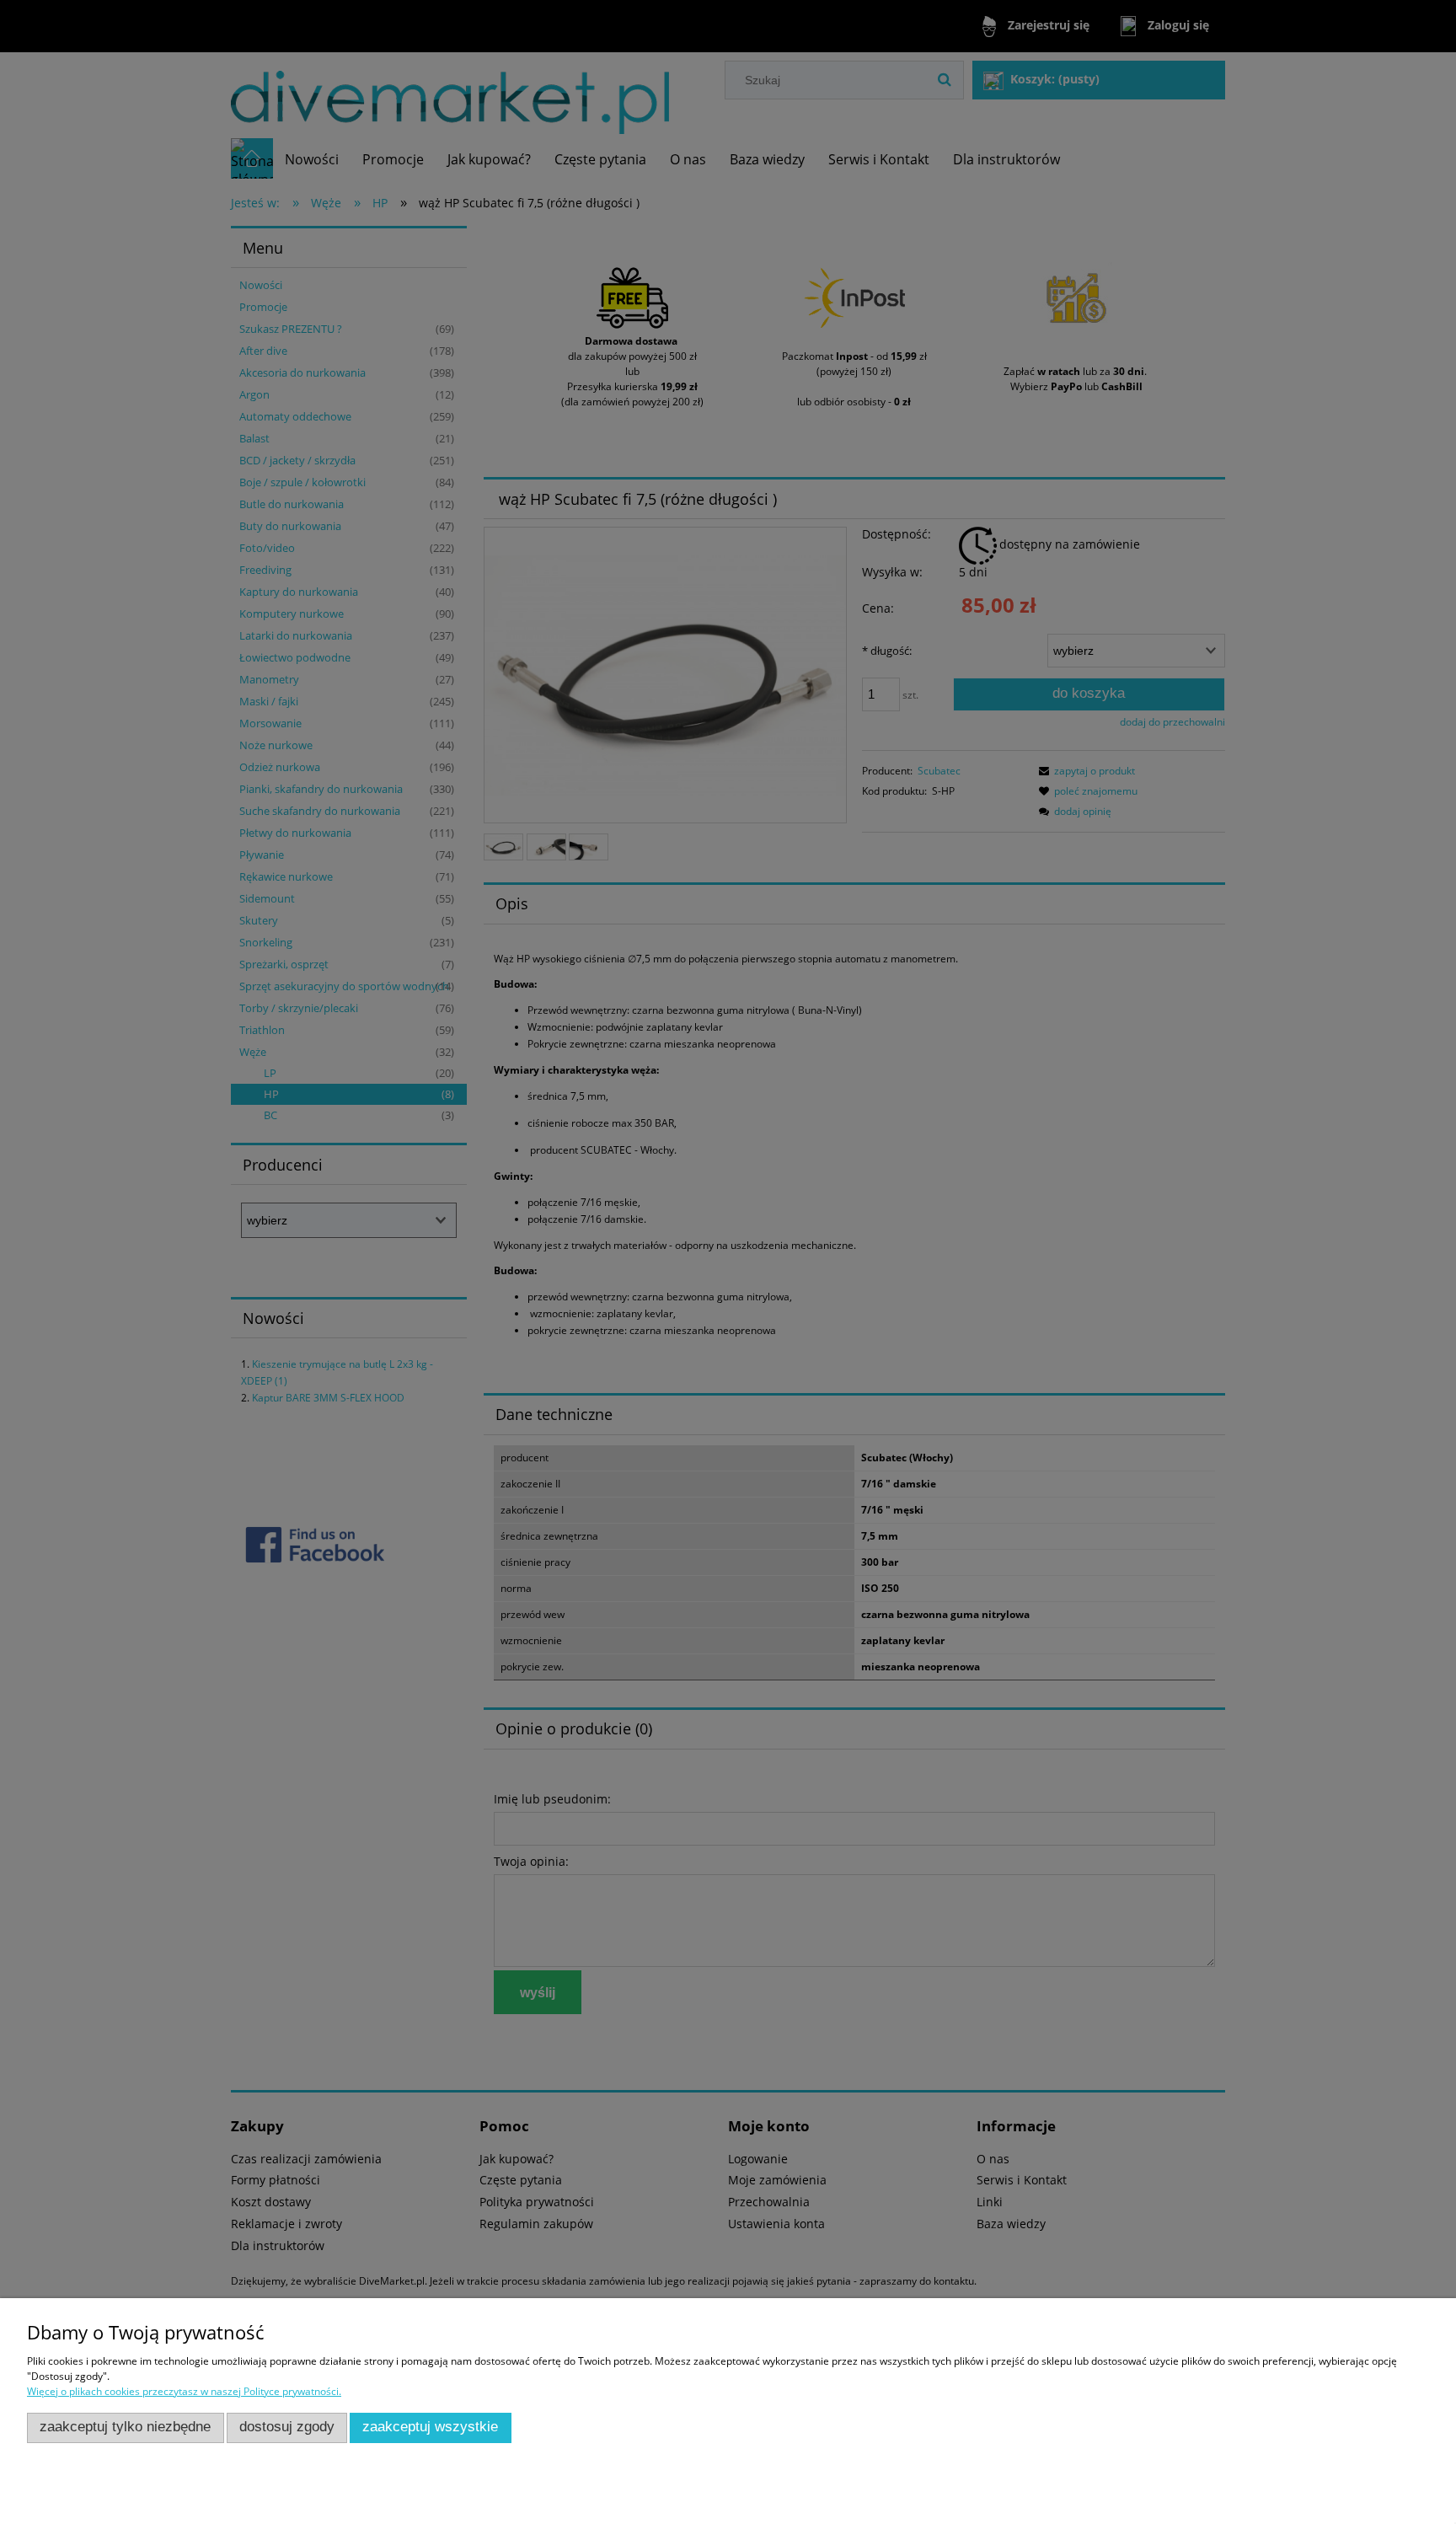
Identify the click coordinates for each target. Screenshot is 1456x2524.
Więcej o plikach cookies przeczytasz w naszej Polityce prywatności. (184, 2391)
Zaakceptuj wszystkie (430, 2427)
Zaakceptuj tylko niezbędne (125, 2427)
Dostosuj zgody (287, 2427)
